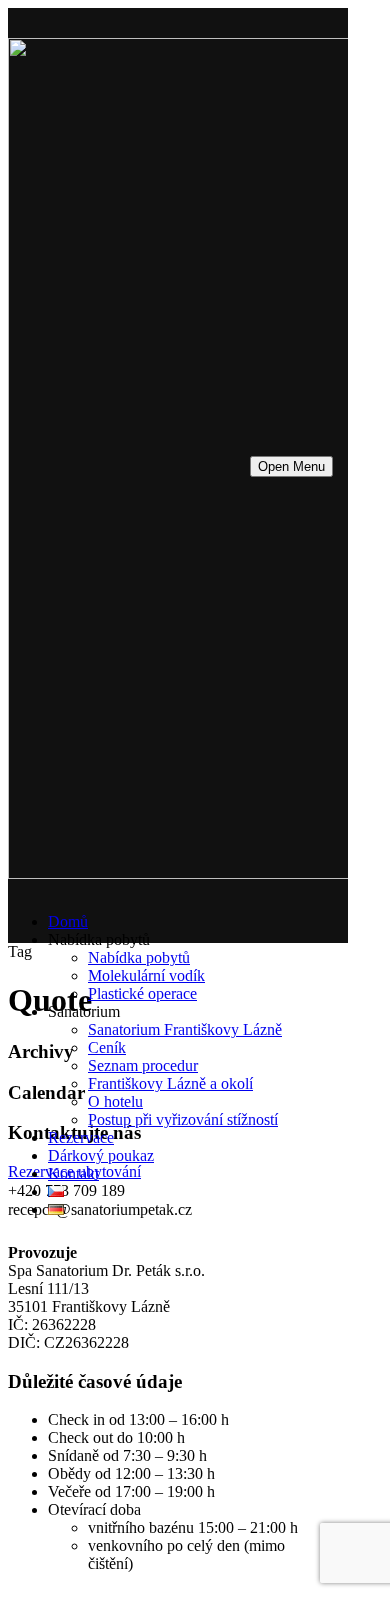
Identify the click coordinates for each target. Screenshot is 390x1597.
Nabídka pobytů (139, 957)
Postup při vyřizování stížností (183, 1119)
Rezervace (81, 1137)
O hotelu (115, 1101)
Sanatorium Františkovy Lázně (185, 1029)
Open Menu (291, 466)
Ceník (107, 1047)
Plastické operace (142, 993)
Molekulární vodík (146, 975)
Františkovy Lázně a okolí (170, 1083)
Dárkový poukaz (101, 1155)
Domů (68, 921)
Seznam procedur (143, 1065)
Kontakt (73, 1173)
